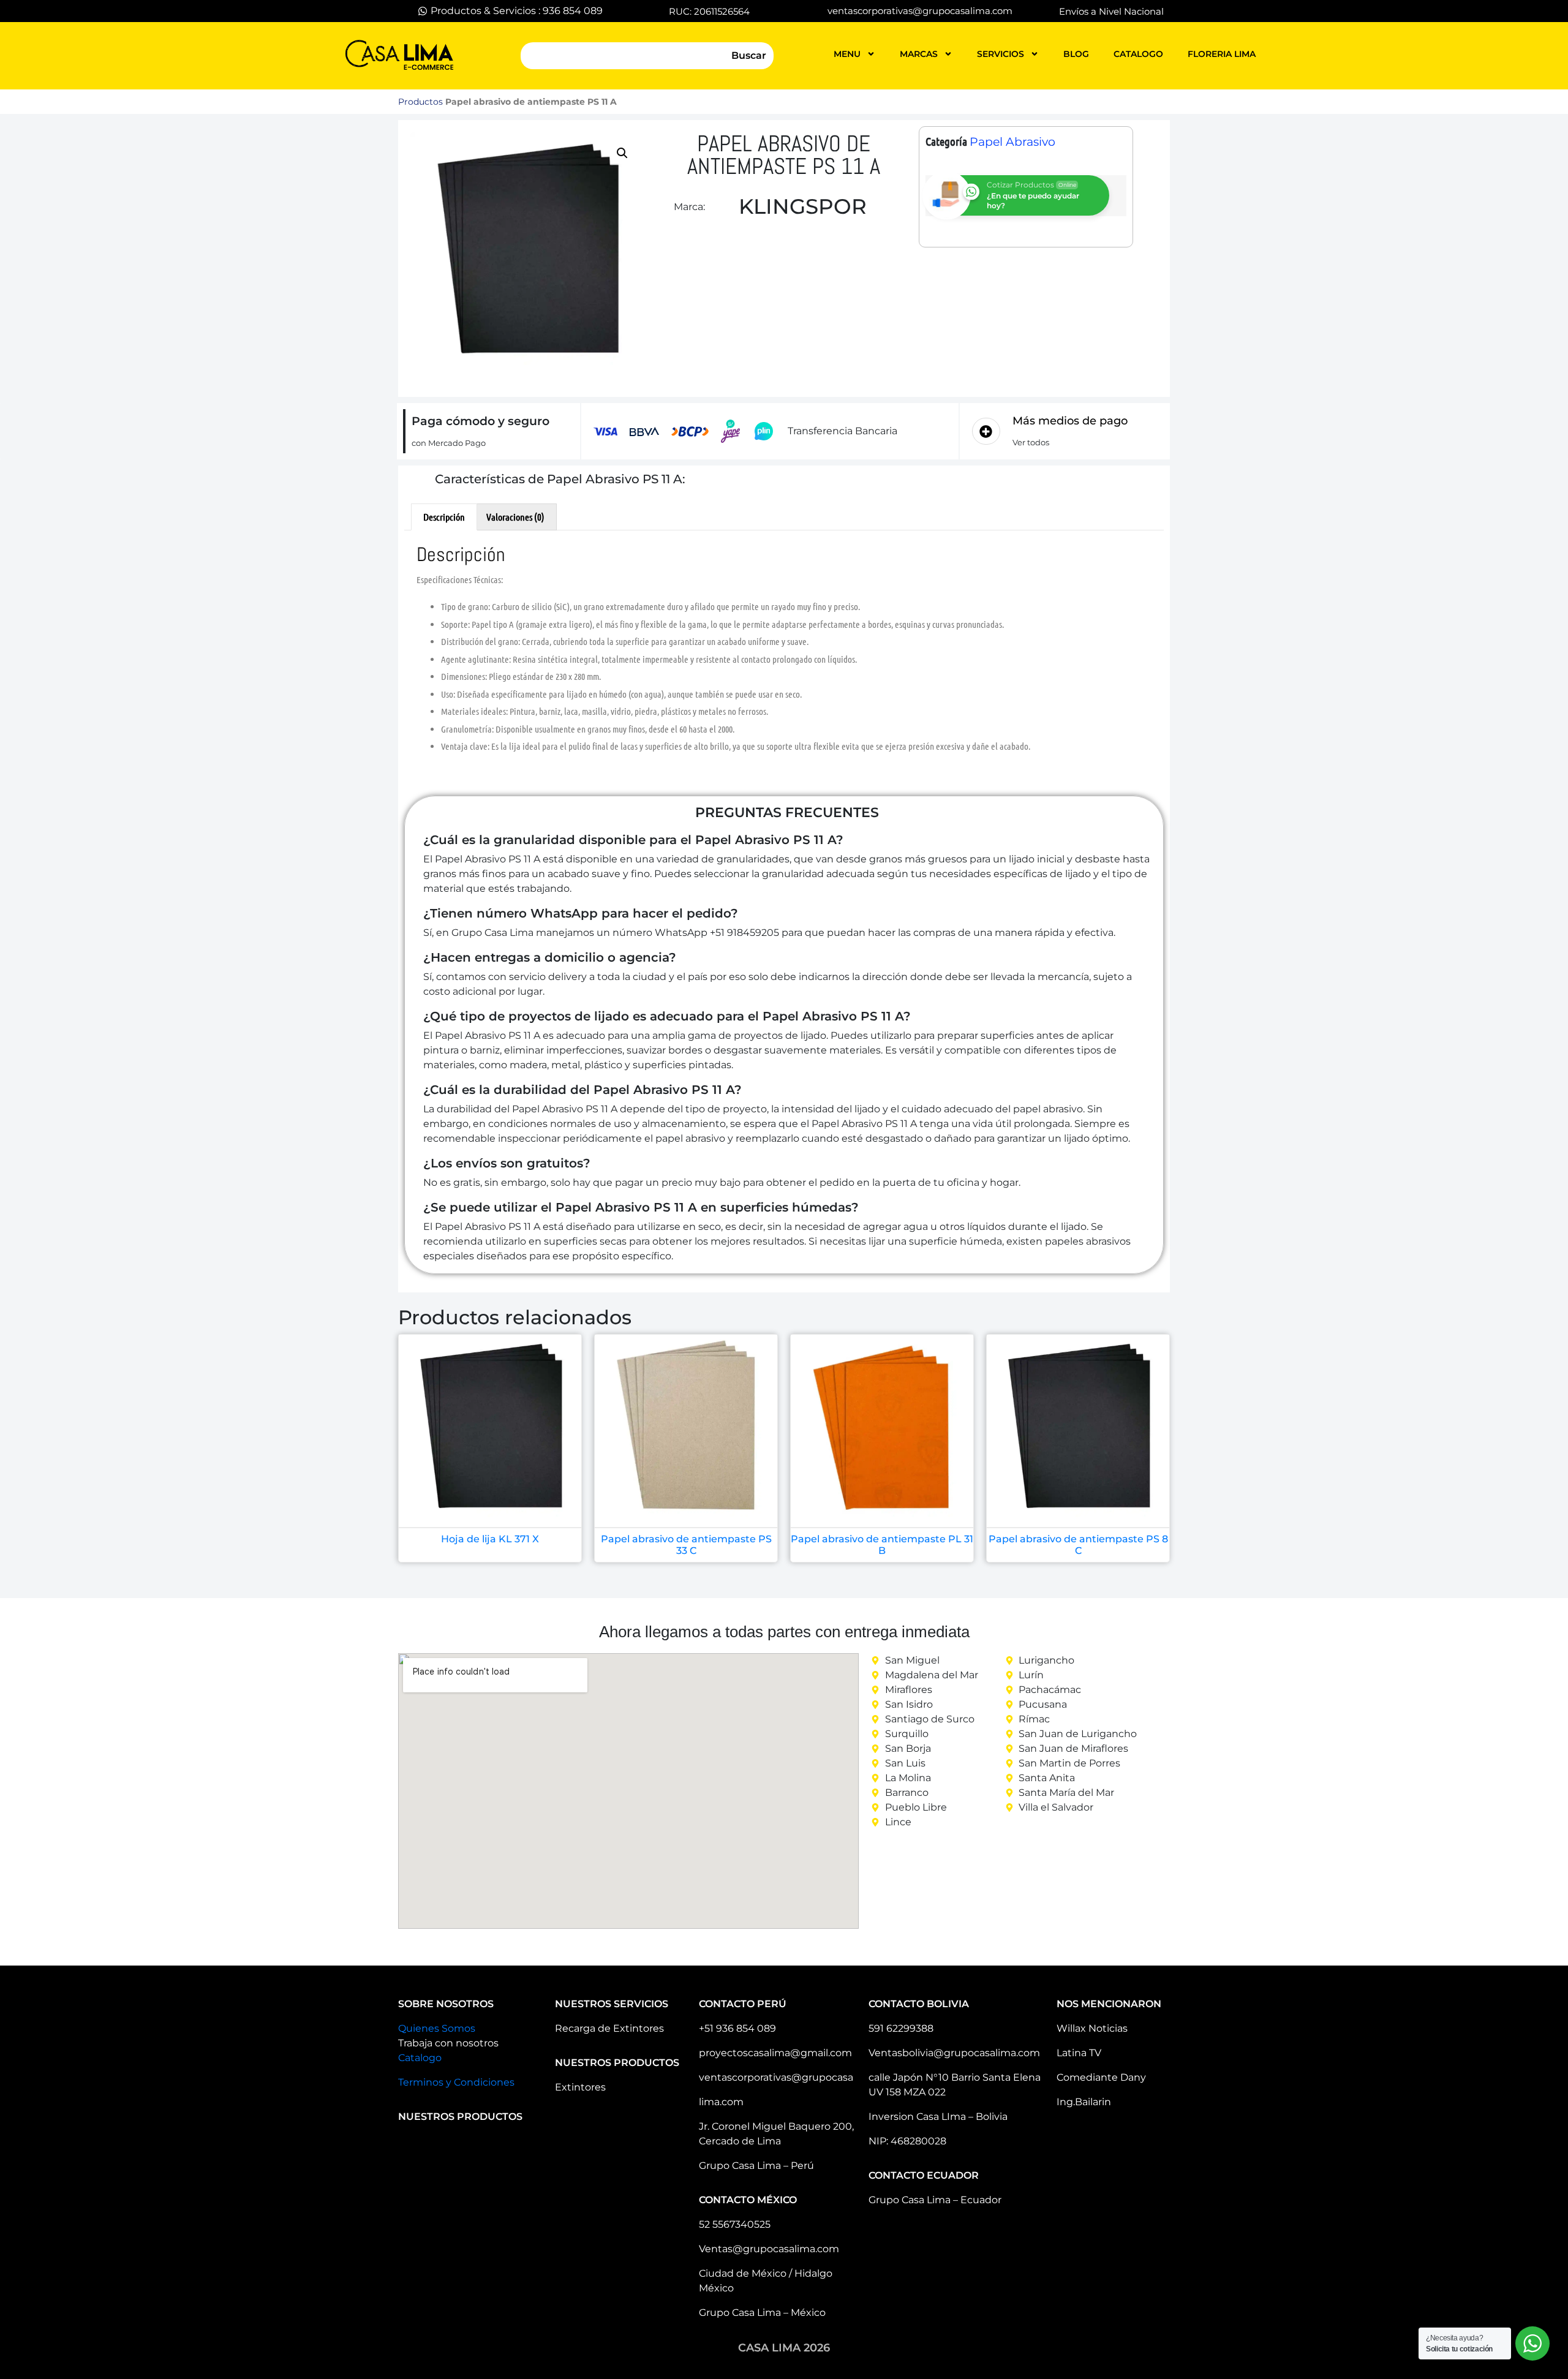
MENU (847, 54)
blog (1076, 54)
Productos (420, 102)
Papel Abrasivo (1012, 142)
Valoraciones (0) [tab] (515, 517)
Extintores (580, 2087)
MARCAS (919, 54)
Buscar (749, 55)
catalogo (1138, 54)
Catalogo (420, 2058)
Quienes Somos (437, 2028)
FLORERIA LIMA (1222, 54)
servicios (1001, 54)
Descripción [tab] (444, 517)
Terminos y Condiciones (456, 2082)
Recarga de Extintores (609, 2028)
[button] (622, 153)
